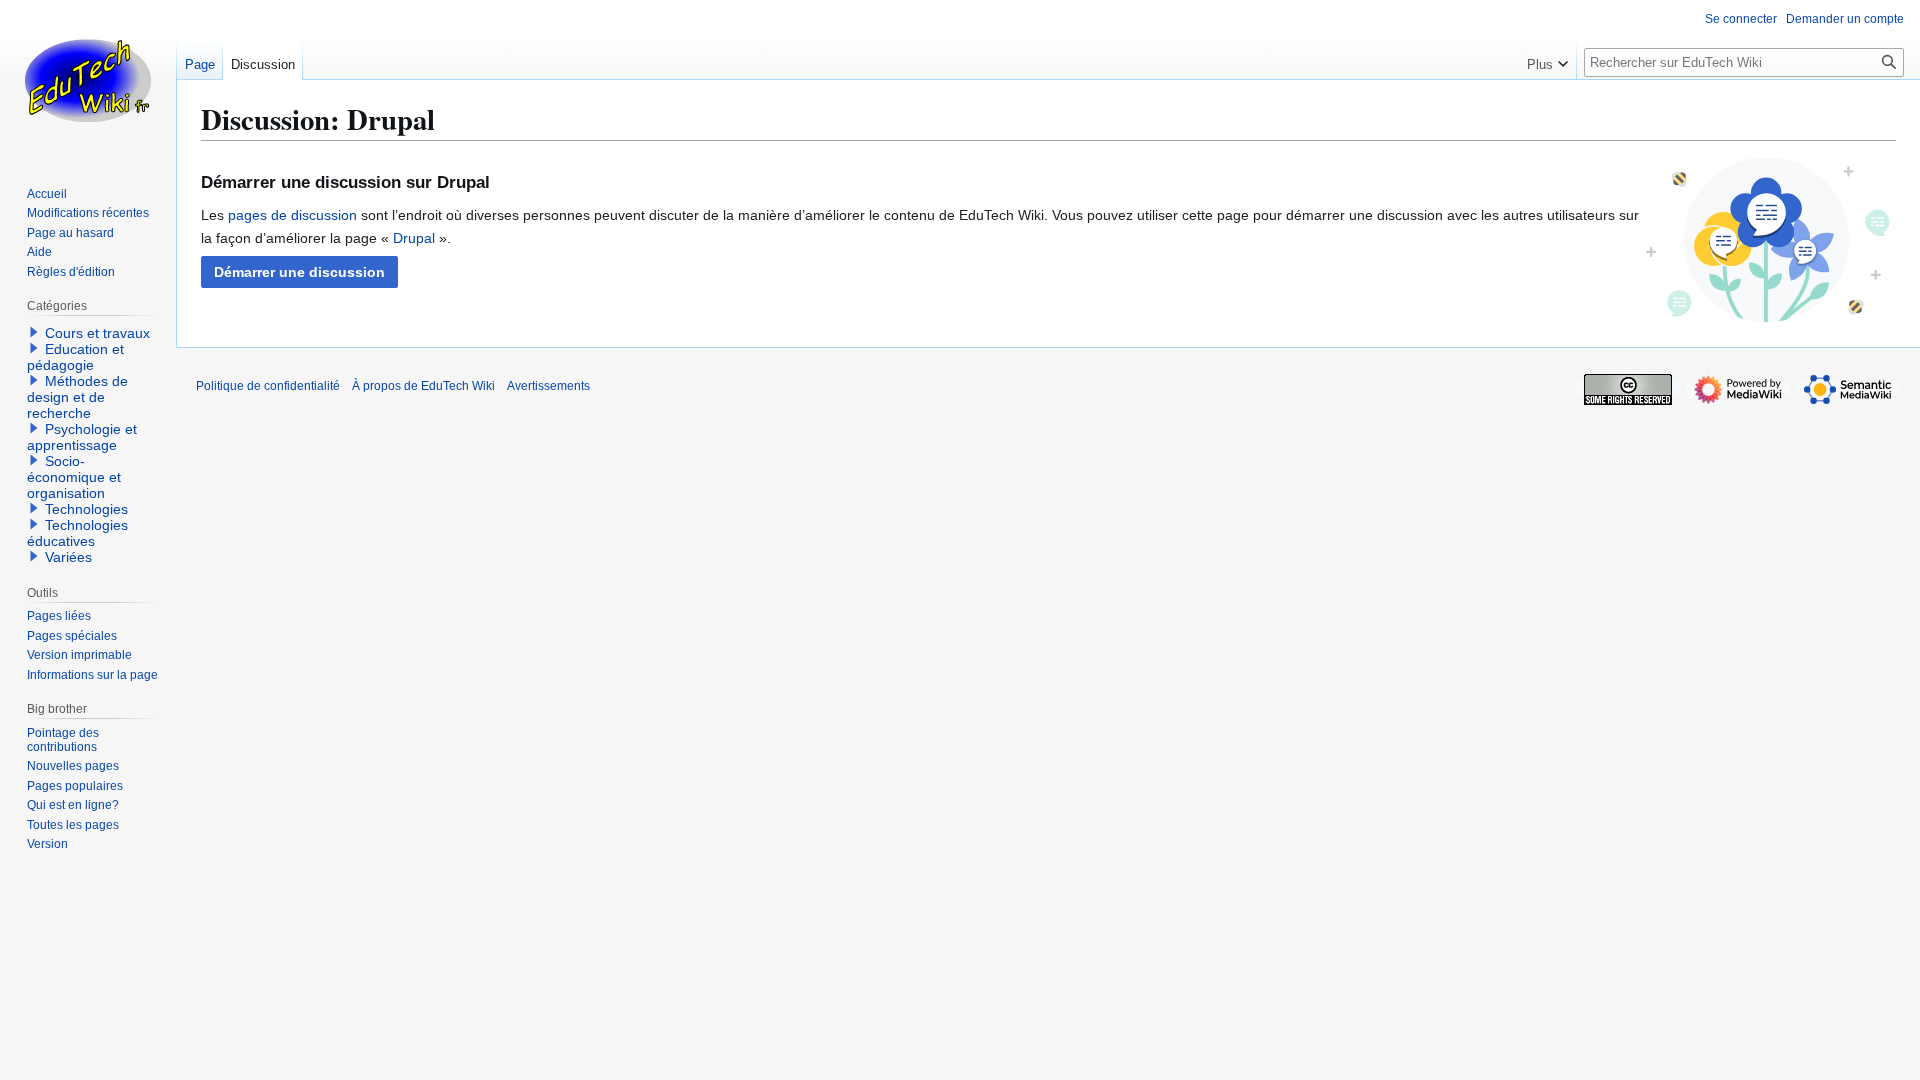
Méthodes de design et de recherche (77, 397)
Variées (68, 557)
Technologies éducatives (77, 533)
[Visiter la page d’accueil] (88, 80)
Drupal (414, 238)
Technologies (86, 509)
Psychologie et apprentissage (82, 437)
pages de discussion (292, 215)
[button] (299, 272)
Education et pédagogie (75, 357)
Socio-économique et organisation (74, 477)
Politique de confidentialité (268, 386)
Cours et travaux (97, 333)
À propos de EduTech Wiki (423, 386)
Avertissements (548, 386)
